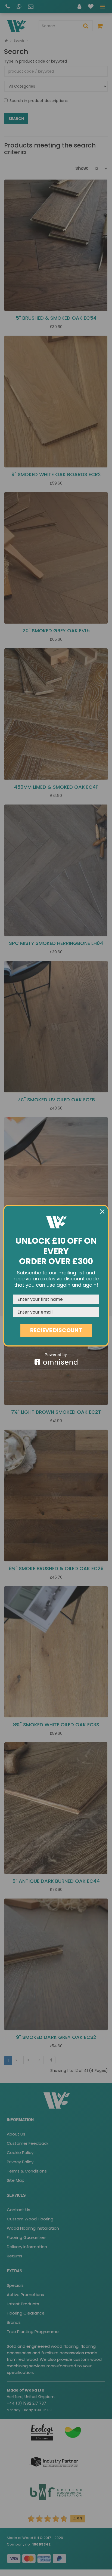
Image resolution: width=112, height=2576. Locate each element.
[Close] (102, 1212)
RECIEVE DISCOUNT (56, 1330)
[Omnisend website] (56, 1359)
